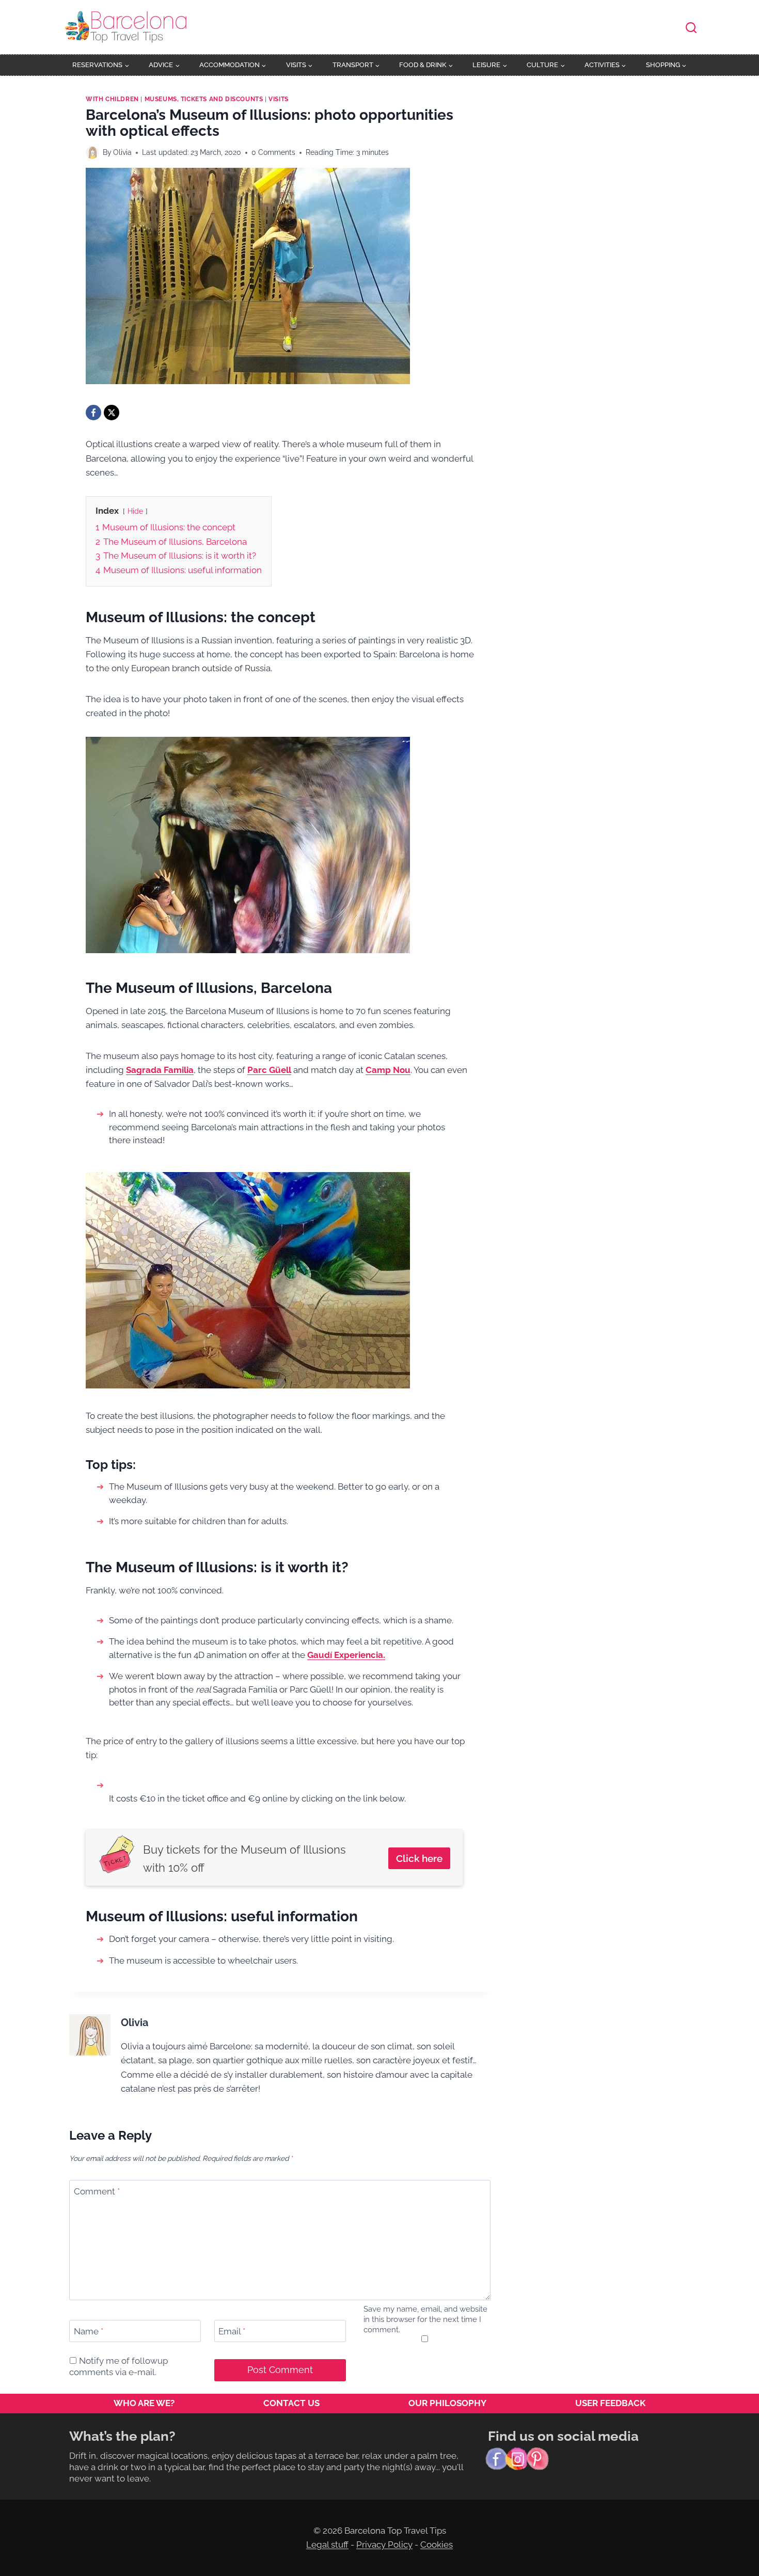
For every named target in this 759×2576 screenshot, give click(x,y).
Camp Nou (388, 1070)
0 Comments (273, 152)
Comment (97, 2191)
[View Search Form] (691, 28)
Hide (135, 511)
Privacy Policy (384, 2545)
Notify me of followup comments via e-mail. (118, 2366)
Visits (279, 99)
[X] (112, 413)
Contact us (291, 2403)
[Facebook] (93, 413)
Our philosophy (447, 2403)
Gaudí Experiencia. (346, 1655)
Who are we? (144, 2403)
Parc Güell (269, 1070)
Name (89, 2331)
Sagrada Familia (160, 1070)
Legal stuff (327, 2545)
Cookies (437, 2545)
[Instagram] (517, 2459)
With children (112, 99)
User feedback (610, 2403)
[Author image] (92, 153)
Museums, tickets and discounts (204, 99)
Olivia (122, 152)
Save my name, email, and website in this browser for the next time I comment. (425, 2319)
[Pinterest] (537, 2459)
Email (232, 2331)
